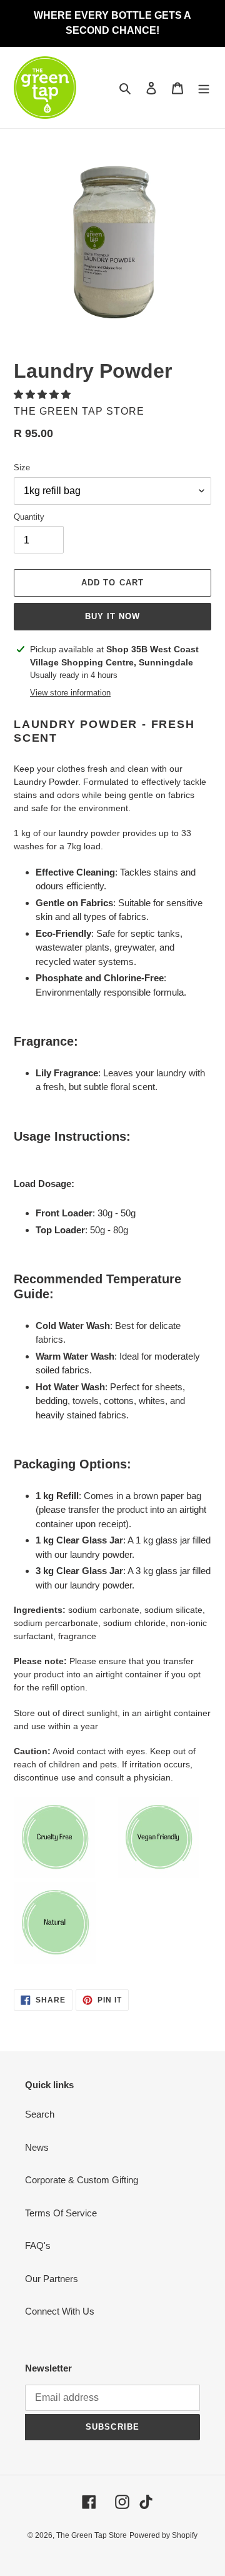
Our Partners (52, 2279)
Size (22, 467)
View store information (70, 693)
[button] (43, 394)
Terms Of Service (61, 2213)
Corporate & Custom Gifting (82, 2180)
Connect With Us (60, 2311)
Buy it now (112, 616)
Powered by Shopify (163, 2535)
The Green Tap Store (92, 2535)
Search (40, 2114)
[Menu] (204, 88)
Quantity (29, 517)
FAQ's (38, 2245)
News (37, 2147)
